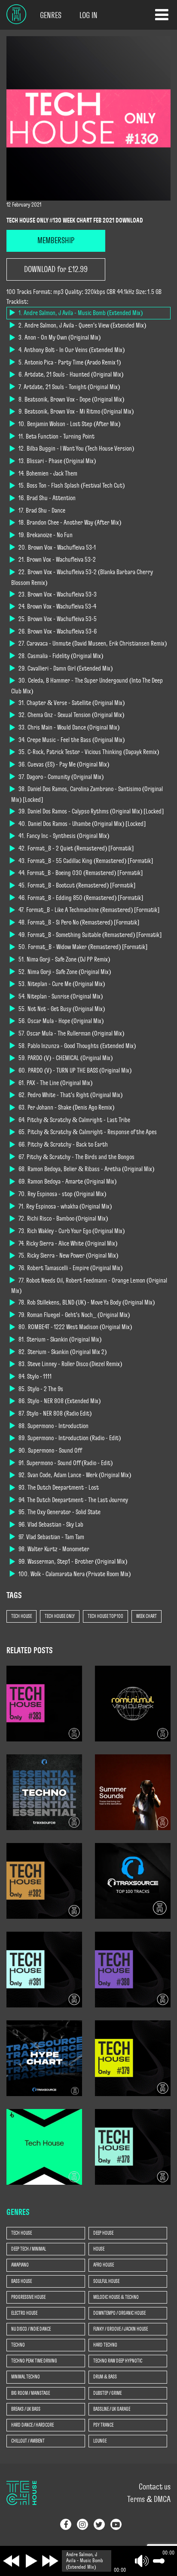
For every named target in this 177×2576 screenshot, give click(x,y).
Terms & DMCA (149, 2499)
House (99, 2249)
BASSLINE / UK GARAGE (112, 2409)
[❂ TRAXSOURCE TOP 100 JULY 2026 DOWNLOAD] (133, 1880)
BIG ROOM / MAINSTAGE (31, 2393)
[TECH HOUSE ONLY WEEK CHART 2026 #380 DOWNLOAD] (133, 1969)
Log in (88, 15)
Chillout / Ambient (28, 2441)
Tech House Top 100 (105, 1616)
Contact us (155, 2487)
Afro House (104, 2265)
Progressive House (28, 2297)
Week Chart (146, 1616)
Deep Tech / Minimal (29, 2249)
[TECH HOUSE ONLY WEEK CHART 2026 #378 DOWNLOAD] (133, 2146)
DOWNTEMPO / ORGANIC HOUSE (119, 2313)
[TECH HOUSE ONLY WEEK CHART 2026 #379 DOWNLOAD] (133, 2057)
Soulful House (106, 2281)
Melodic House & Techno (116, 2297)
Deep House (103, 2233)
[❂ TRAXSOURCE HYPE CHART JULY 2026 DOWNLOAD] (44, 2057)
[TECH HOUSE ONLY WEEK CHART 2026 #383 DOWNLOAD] (44, 1703)
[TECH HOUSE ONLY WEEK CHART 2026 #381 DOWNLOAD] (44, 1969)
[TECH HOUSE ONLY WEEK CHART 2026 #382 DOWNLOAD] (44, 1880)
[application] (117, 2561)
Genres (51, 15)
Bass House (21, 2281)
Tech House (21, 1616)
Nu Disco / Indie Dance (31, 2329)
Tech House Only (60, 1616)
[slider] (157, 2561)
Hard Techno (105, 2345)
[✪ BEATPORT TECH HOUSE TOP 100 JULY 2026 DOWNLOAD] (44, 2146)
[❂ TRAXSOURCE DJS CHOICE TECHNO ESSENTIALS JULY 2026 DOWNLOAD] (44, 1791)
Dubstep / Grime (107, 2393)
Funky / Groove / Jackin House (121, 2329)
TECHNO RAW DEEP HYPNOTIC (118, 2361)
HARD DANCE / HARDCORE (32, 2425)
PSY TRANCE (103, 2425)
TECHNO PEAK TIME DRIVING (34, 2361)
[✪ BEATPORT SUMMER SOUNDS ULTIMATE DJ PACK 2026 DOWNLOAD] (133, 1791)
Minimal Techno (26, 2377)
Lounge (100, 2441)
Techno (18, 2345)
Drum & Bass (105, 2377)
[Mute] (142, 2561)
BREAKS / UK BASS (26, 2409)
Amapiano (20, 2265)
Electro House (24, 2313)
